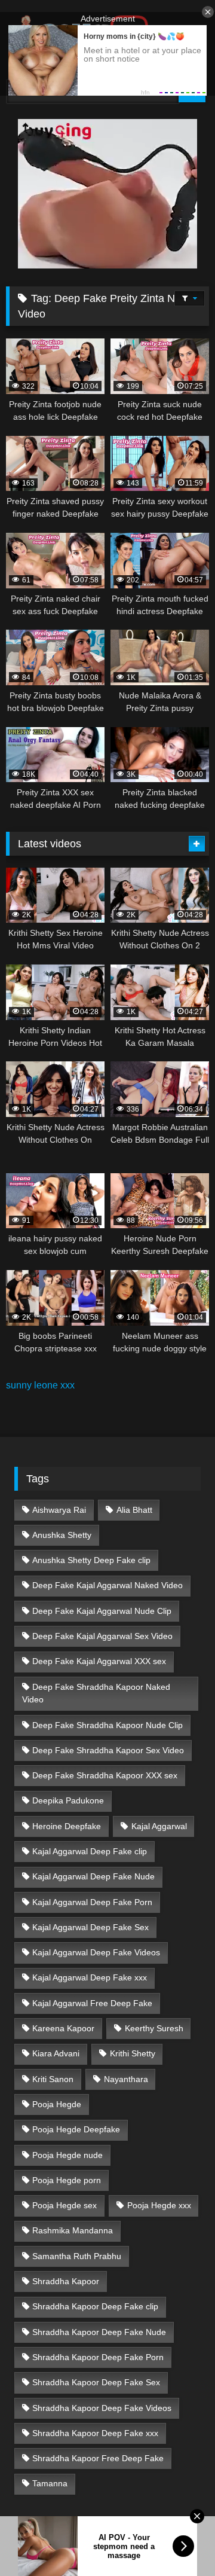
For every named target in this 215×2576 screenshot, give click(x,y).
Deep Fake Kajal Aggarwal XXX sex (99, 1661)
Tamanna (50, 2483)
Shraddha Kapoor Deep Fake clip (95, 2306)
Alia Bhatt (134, 1510)
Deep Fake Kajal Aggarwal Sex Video (102, 1636)
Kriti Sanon (53, 2079)
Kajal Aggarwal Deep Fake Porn (92, 1902)
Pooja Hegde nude (67, 2155)
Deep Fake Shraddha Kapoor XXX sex (105, 1775)
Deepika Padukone (68, 1800)
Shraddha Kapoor (66, 2281)
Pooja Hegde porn (67, 2180)
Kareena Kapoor (63, 2028)
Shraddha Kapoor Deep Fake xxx (95, 2433)
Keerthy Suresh (154, 2028)
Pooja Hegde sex (64, 2205)
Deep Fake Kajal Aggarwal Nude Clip (102, 1611)
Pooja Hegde (57, 2104)
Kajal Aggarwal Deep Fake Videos (96, 1952)
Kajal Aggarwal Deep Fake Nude (93, 1876)
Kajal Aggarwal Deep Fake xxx (90, 1977)
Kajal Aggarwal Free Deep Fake (92, 2003)
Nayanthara (126, 2079)
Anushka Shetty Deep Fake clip (91, 1560)
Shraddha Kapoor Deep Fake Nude (99, 2332)
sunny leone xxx (40, 1385)
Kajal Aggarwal (159, 1826)
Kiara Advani (56, 2053)
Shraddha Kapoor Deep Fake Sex (96, 2382)
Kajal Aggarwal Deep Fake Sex (90, 1927)
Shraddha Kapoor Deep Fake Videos (102, 2408)
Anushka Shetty (62, 1535)
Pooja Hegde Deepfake (76, 2129)
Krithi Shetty (133, 2053)
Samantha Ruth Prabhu (77, 2256)
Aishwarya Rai (59, 1510)
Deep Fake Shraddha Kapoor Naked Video (96, 1693)
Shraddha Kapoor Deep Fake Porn (98, 2357)
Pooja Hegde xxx (159, 2205)
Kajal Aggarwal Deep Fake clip (90, 1851)
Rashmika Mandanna (73, 2230)
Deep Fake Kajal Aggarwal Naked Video (107, 1585)
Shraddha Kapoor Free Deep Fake (98, 2458)
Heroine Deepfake (67, 1826)
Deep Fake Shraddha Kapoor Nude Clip (107, 1725)
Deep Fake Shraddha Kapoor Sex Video (108, 1750)
